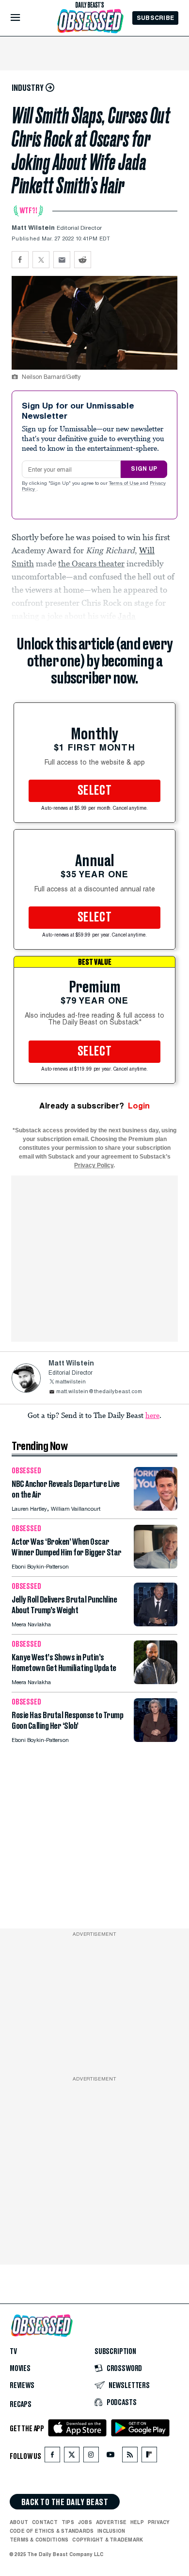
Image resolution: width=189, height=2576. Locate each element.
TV (13, 2352)
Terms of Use (125, 484)
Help (137, 2522)
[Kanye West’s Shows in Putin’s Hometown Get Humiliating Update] (156, 1681)
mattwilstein (71, 1382)
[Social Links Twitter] (72, 2457)
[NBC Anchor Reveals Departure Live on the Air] (156, 1508)
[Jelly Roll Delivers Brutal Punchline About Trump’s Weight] (156, 1624)
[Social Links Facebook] (52, 2457)
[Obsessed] (90, 21)
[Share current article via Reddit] (83, 260)
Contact (45, 2522)
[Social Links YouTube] (110, 2457)
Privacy (159, 2522)
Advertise (111, 2522)
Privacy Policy (94, 1165)
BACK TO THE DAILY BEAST (65, 2502)
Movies (20, 2369)
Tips (68, 2522)
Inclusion (111, 2531)
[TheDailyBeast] (90, 5)
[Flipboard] (149, 2457)
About (19, 2522)
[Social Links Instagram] (91, 2457)
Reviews (22, 2386)
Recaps (21, 2405)
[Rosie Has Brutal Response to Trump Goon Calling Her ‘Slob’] (156, 1739)
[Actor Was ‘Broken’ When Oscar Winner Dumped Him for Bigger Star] (156, 1566)
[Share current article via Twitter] (41, 260)
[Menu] (24, 18)
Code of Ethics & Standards (52, 2531)
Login (139, 1106)
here (152, 1415)
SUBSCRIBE (155, 18)
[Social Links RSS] (130, 2457)
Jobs (85, 2522)
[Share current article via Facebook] (20, 260)
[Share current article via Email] (62, 260)
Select (94, 791)
